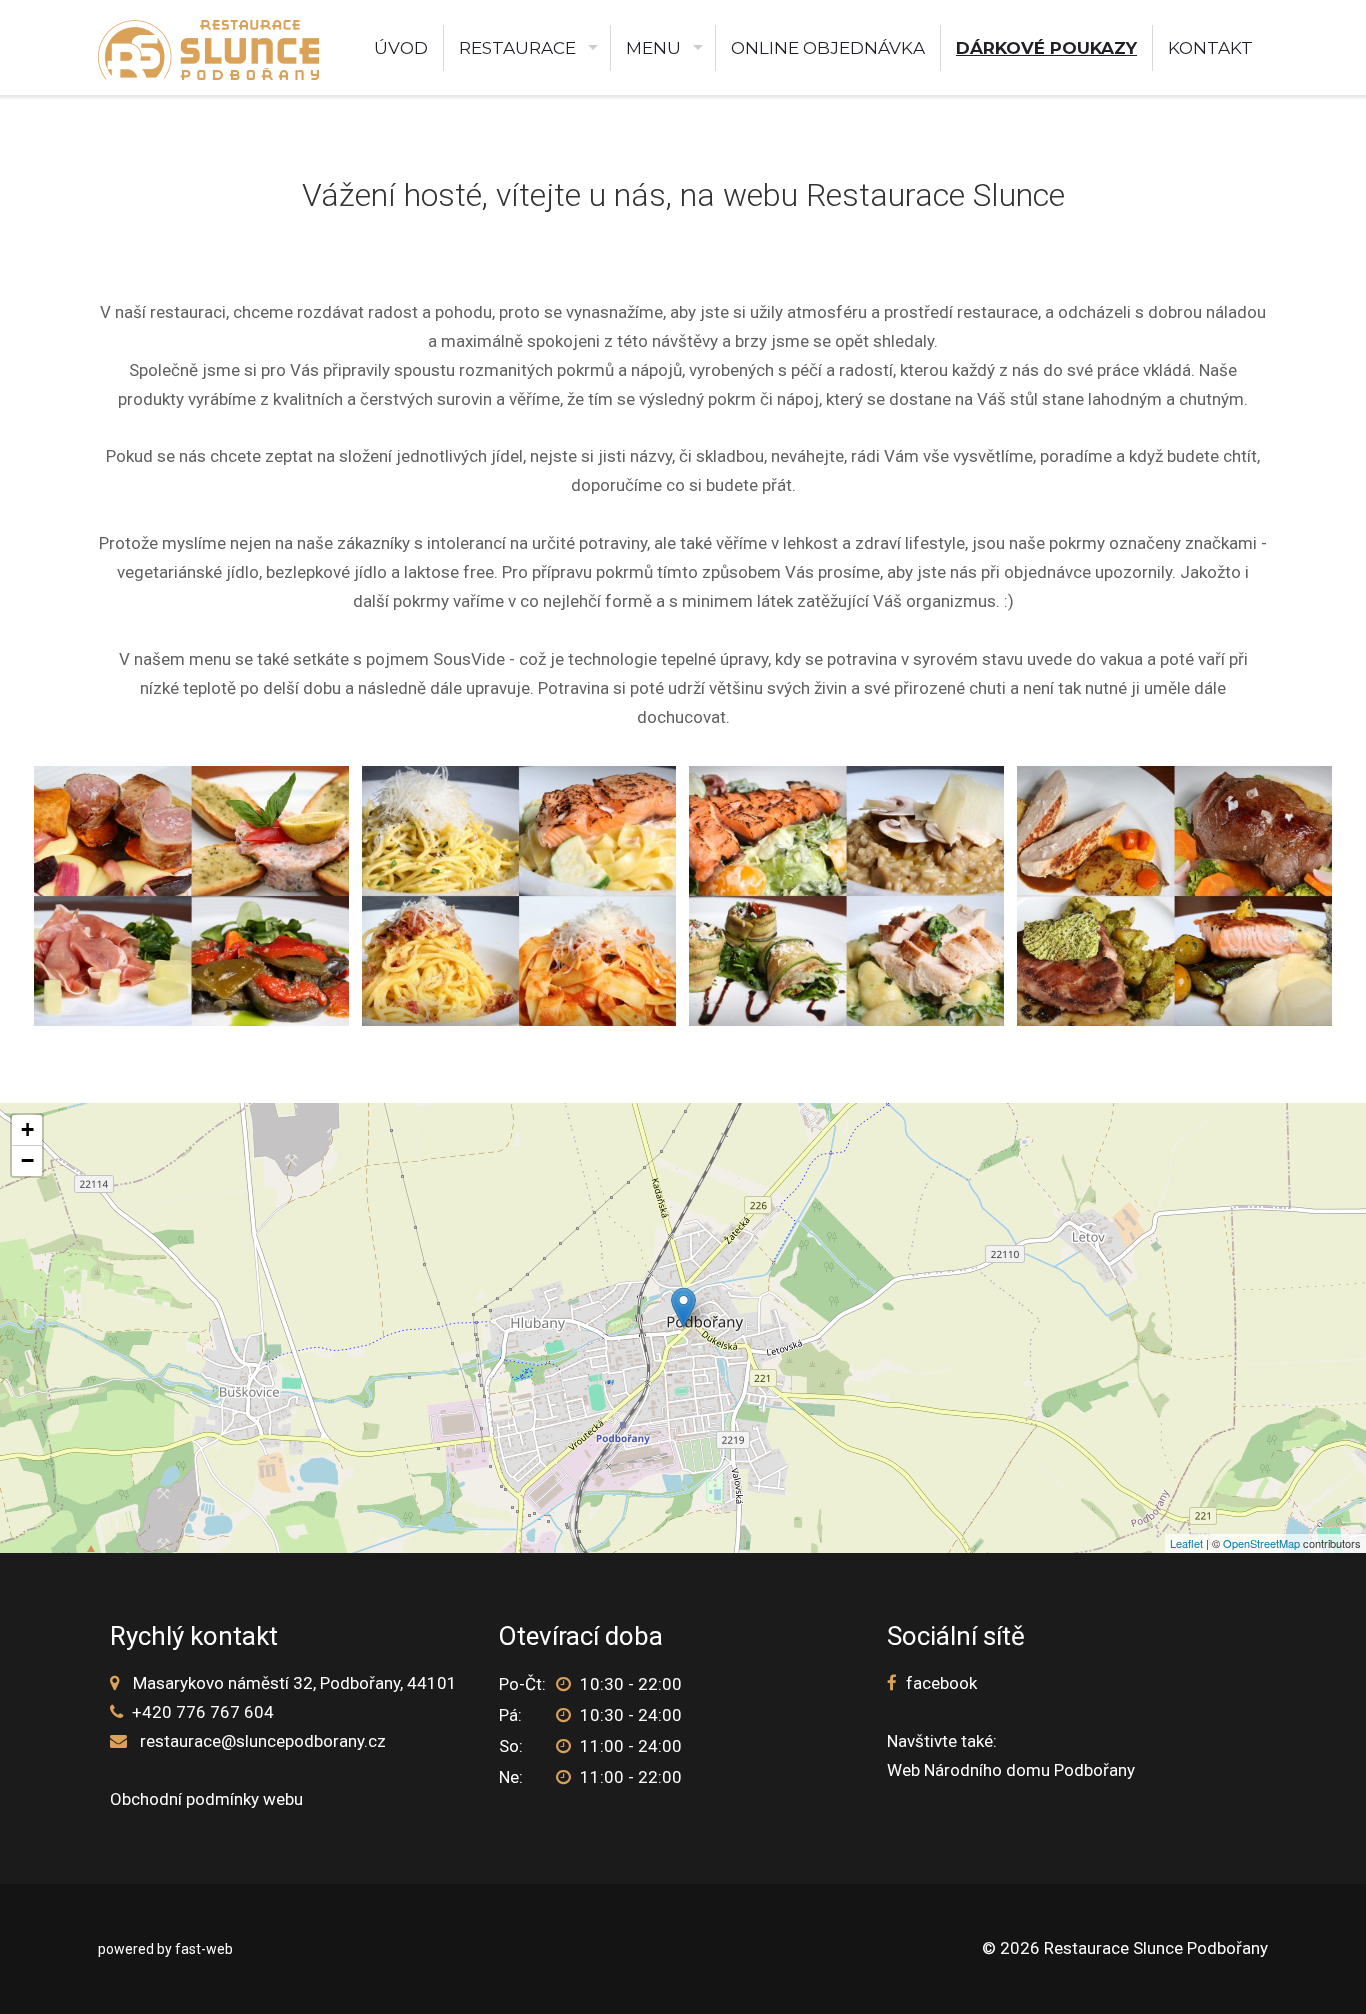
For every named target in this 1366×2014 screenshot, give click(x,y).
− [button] (27, 1160)
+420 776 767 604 (203, 1712)
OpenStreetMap (1261, 1543)
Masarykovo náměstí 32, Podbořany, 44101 (295, 1683)
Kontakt (1210, 48)
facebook (941, 1683)
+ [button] (27, 1129)
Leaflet (1186, 1543)
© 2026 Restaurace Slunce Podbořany (1125, 1948)
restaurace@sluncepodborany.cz (263, 1741)
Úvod (401, 48)
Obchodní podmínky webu (206, 1799)
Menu (653, 48)
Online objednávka (828, 48)
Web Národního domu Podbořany (1011, 1770)
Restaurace (517, 48)
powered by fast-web (165, 1949)
